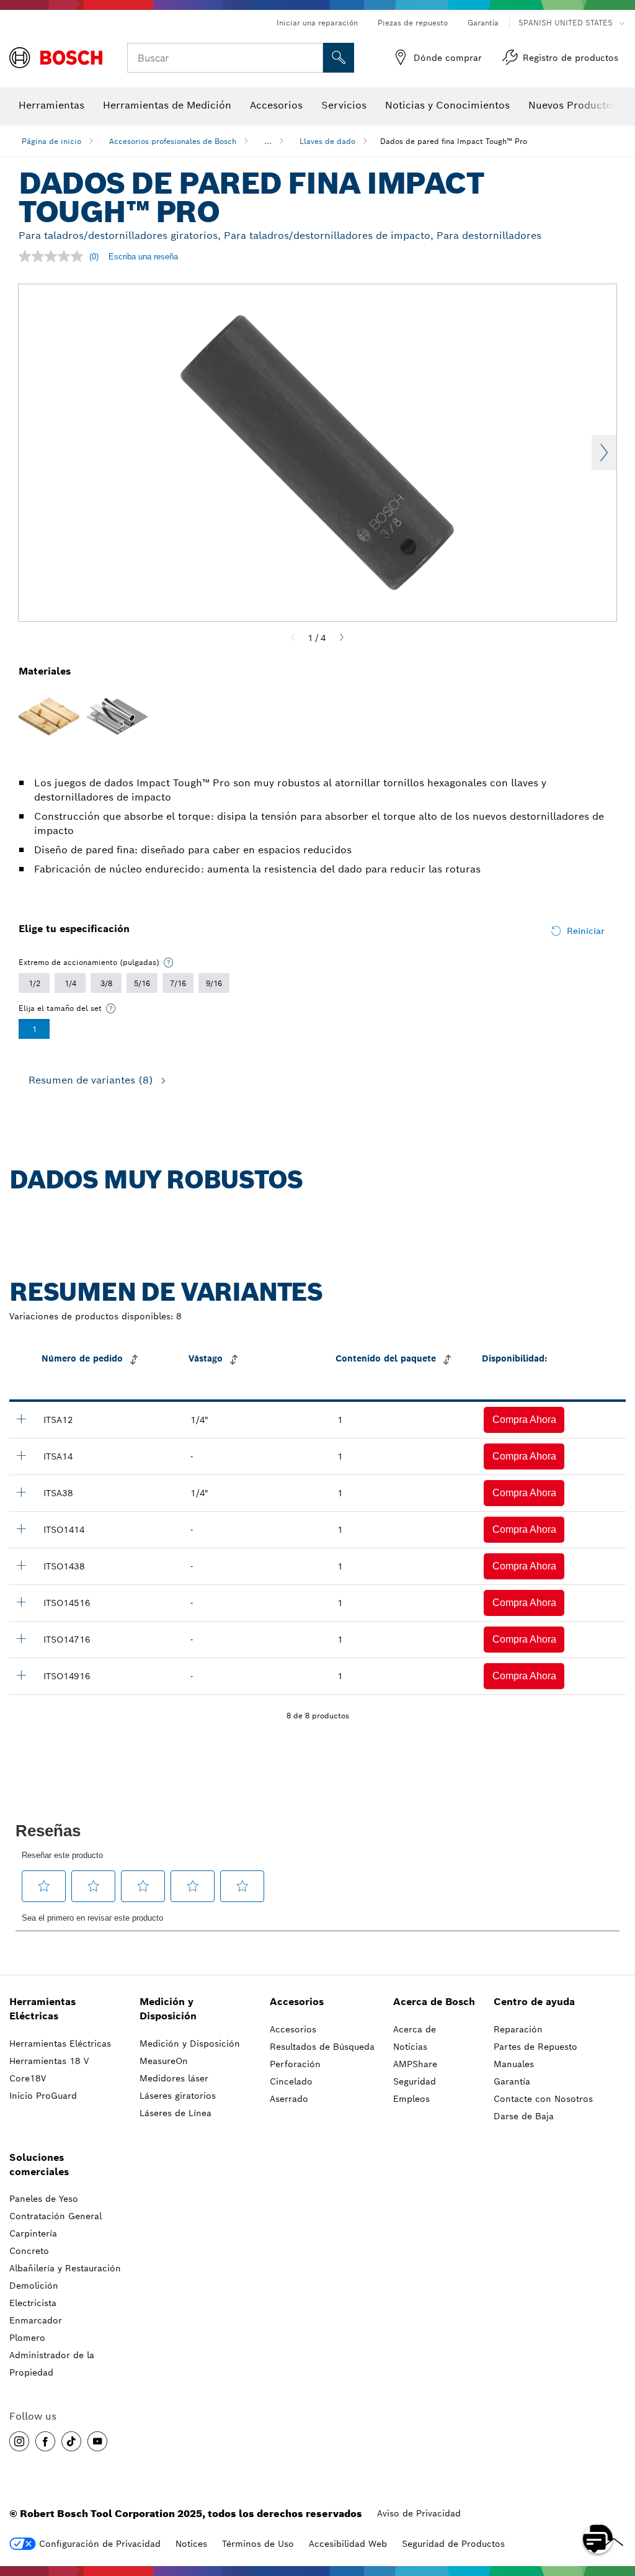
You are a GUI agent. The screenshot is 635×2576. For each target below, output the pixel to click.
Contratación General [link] (56, 2216)
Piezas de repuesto (413, 23)
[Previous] (293, 638)
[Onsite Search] (339, 58)
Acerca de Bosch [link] (434, 2002)
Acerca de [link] (415, 2029)
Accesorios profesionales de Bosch (173, 141)
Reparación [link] (518, 2029)
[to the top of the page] (616, 2503)
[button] (524, 1420)
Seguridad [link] (415, 2081)
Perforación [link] (295, 2064)
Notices (191, 2544)
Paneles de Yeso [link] (44, 2199)
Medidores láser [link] (174, 2078)
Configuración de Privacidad (100, 2544)
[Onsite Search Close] (312, 58)
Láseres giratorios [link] (178, 2096)
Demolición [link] (34, 2286)
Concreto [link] (29, 2251)
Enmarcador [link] (36, 2320)
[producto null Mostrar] (21, 1419)
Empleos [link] (411, 2099)
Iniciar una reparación (317, 23)
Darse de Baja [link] (524, 2116)
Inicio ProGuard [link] (43, 2096)
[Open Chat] (598, 2539)
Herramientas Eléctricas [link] (42, 2009)
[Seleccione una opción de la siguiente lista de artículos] (169, 963)
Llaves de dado (327, 141)
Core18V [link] (28, 2078)
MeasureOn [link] (164, 2061)
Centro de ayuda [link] (534, 2002)
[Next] (342, 638)
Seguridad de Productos (453, 2544)
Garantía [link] (512, 2081)
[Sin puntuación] (54, 256)
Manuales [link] (514, 2064)
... (268, 141)
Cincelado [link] (291, 2081)
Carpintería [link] (33, 2233)
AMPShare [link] (415, 2064)
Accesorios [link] (297, 2002)
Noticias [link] (410, 2047)
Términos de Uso (258, 2544)
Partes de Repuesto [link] (535, 2047)
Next (604, 452)
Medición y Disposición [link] (168, 2009)
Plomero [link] (27, 2338)
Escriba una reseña (143, 257)
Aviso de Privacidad (419, 2513)
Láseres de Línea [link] (175, 2113)
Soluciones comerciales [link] (39, 2165)
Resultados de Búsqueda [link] (322, 2047)
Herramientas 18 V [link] (49, 2061)
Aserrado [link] (289, 2099)
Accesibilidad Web (348, 2544)
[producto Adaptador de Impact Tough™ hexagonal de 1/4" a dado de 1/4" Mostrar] (21, 1455)
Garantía (483, 23)
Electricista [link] (33, 2303)
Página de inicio (51, 141)
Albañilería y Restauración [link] (65, 2268)
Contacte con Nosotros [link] (543, 2099)
